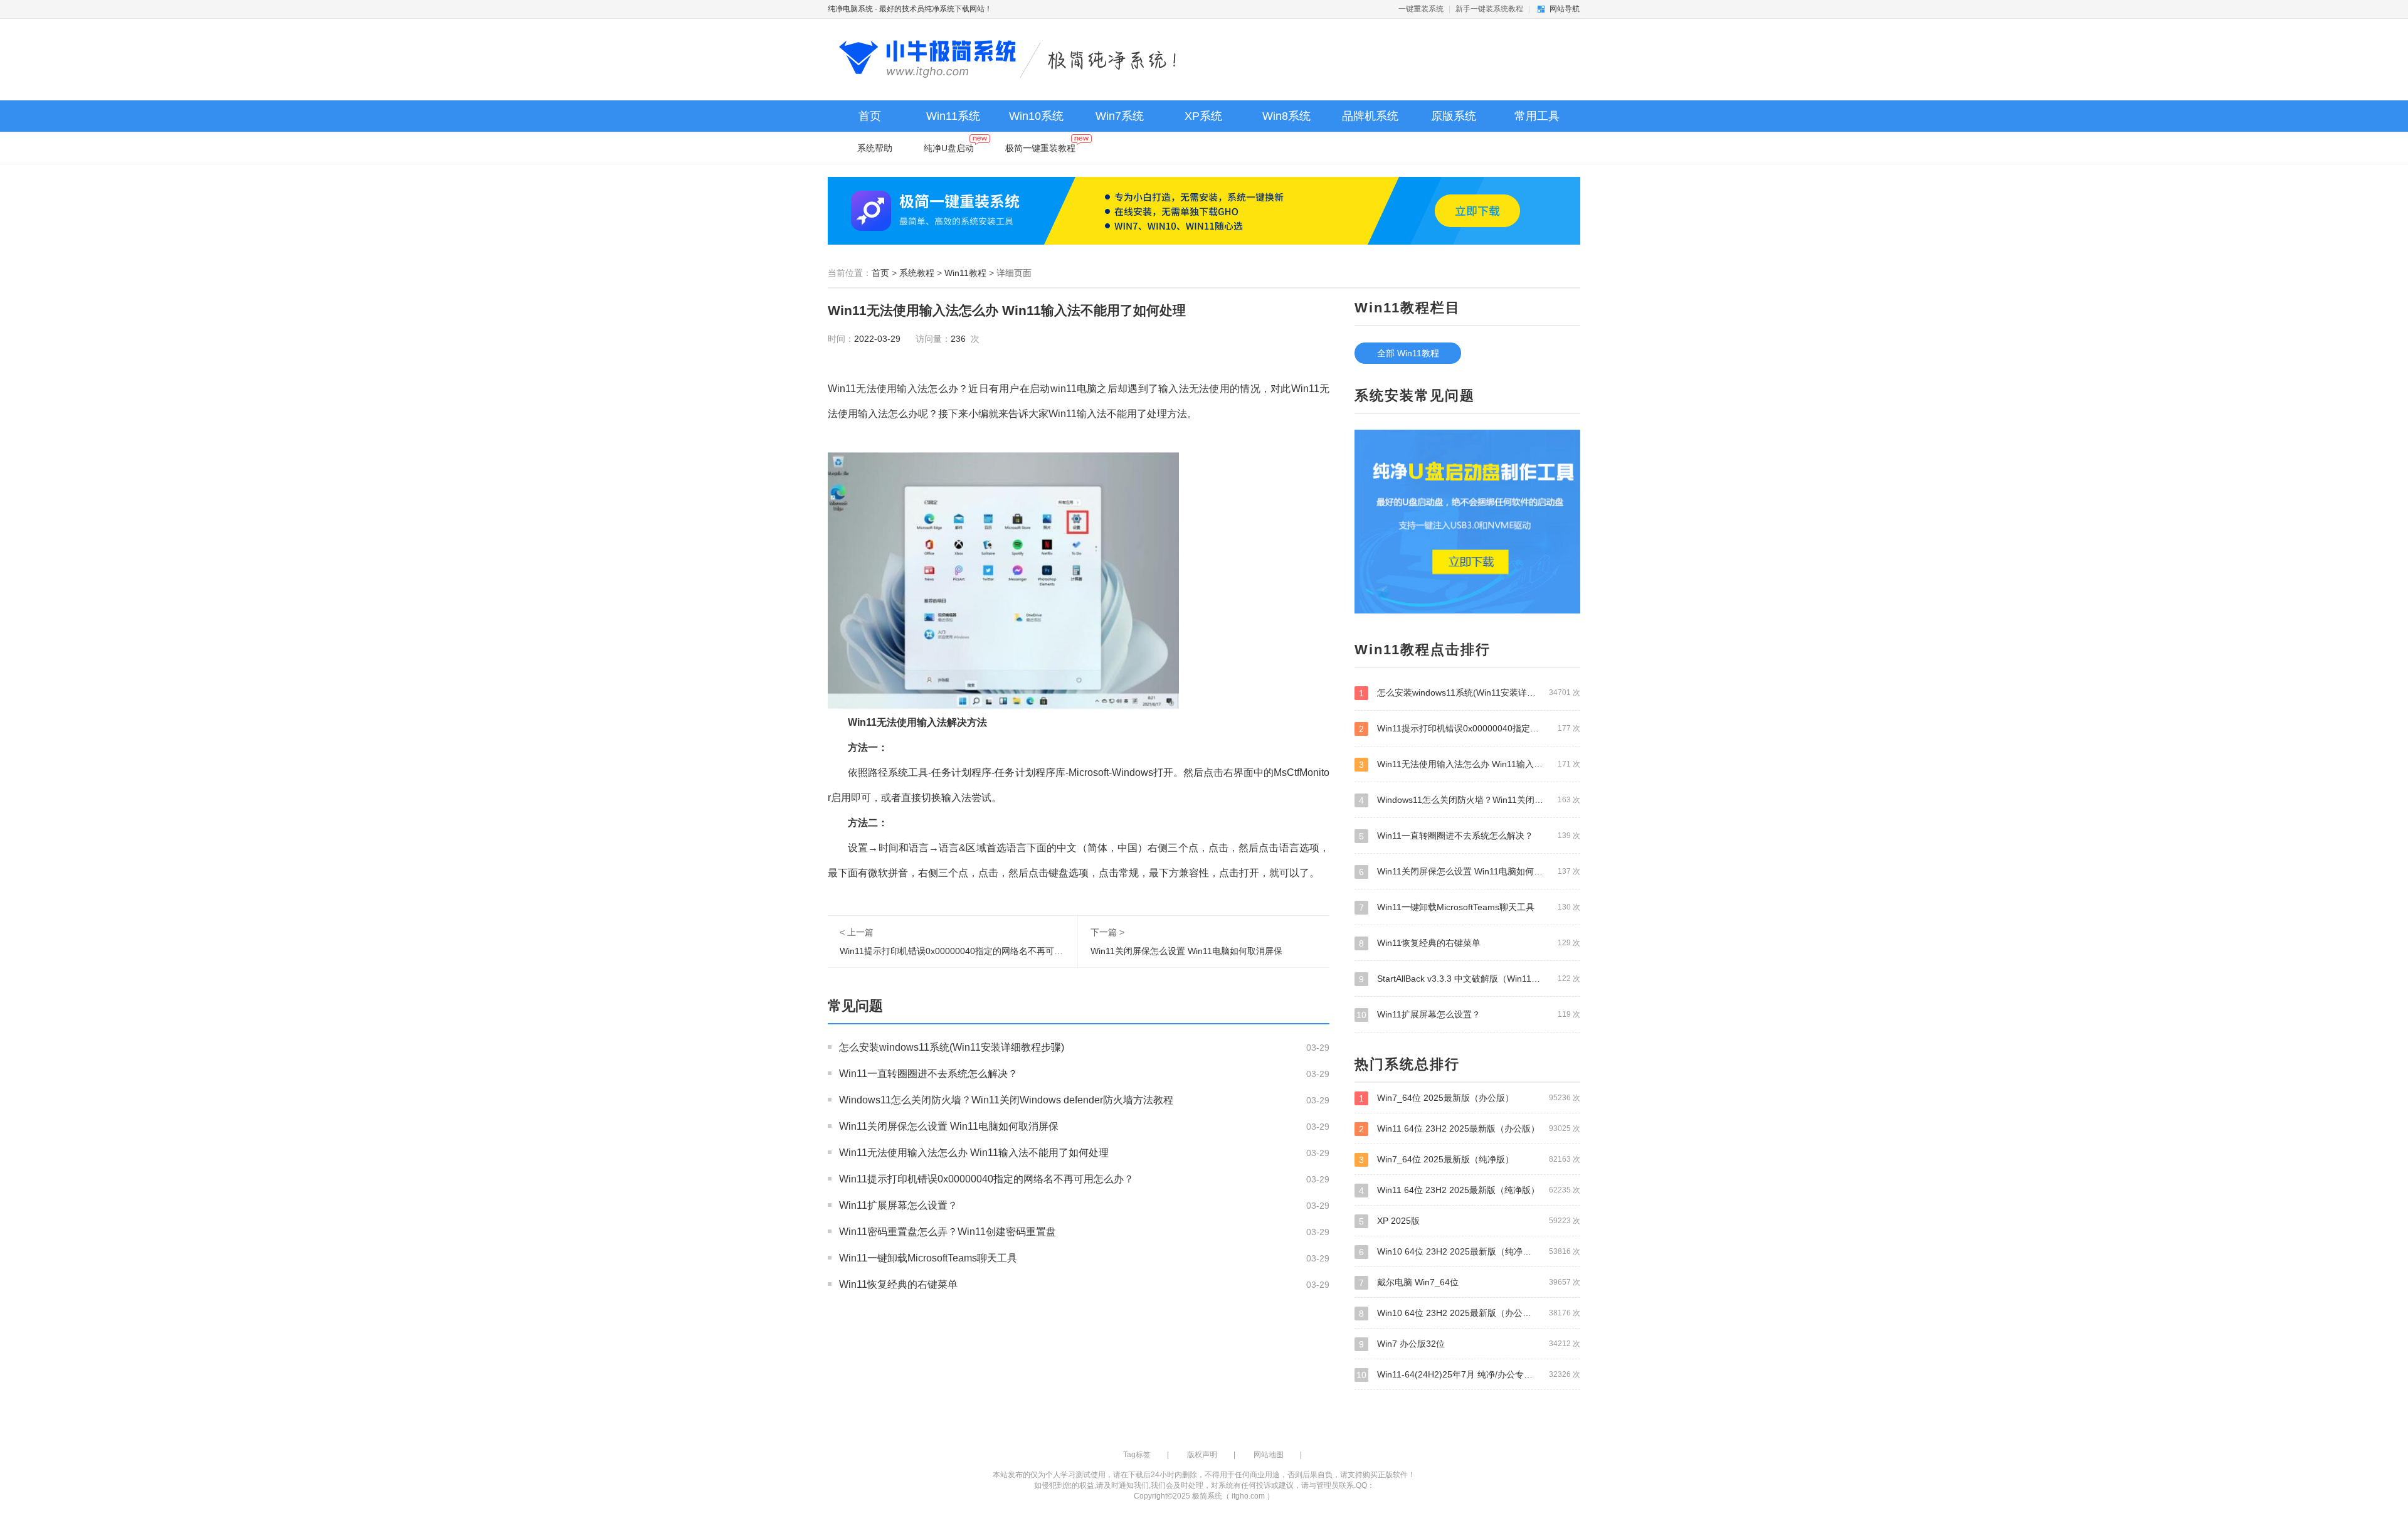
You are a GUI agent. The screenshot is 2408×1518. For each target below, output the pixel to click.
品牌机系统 (1370, 116)
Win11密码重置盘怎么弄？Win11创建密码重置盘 (948, 1232)
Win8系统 (1286, 116)
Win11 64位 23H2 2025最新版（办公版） (1470, 1129)
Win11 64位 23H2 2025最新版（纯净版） (1470, 1190)
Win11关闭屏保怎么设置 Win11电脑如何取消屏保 (1186, 951)
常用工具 (1537, 116)
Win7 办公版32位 (1470, 1344)
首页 (870, 116)
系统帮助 (875, 148)
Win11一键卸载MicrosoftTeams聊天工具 (928, 1258)
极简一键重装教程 (1040, 148)
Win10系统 (1036, 116)
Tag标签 (1137, 1455)
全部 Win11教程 (1408, 353)
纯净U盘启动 (949, 148)
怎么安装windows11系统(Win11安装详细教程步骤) (952, 1047)
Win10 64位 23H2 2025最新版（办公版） (1470, 1313)
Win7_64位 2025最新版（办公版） (1470, 1098)
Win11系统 (953, 116)
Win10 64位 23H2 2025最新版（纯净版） (1470, 1252)
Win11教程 (965, 273)
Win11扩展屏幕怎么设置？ (898, 1205)
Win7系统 (1120, 116)
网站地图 (1269, 1455)
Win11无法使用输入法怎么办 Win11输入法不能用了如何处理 (974, 1153)
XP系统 (1203, 116)
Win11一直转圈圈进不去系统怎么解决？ (928, 1074)
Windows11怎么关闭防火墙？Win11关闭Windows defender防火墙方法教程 (1006, 1100)
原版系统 (1454, 116)
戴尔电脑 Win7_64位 (1470, 1282)
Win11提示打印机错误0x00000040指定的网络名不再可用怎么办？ (969, 951)
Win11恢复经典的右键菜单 (898, 1284)
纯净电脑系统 (850, 9)
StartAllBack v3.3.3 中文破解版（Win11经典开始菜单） (1470, 979)
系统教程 (917, 273)
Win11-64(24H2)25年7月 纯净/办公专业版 (1468, 1375)
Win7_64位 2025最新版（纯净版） (1470, 1160)
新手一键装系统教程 (1489, 9)
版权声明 (1202, 1455)
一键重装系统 (1421, 9)
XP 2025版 (1470, 1221)
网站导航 (1565, 9)
